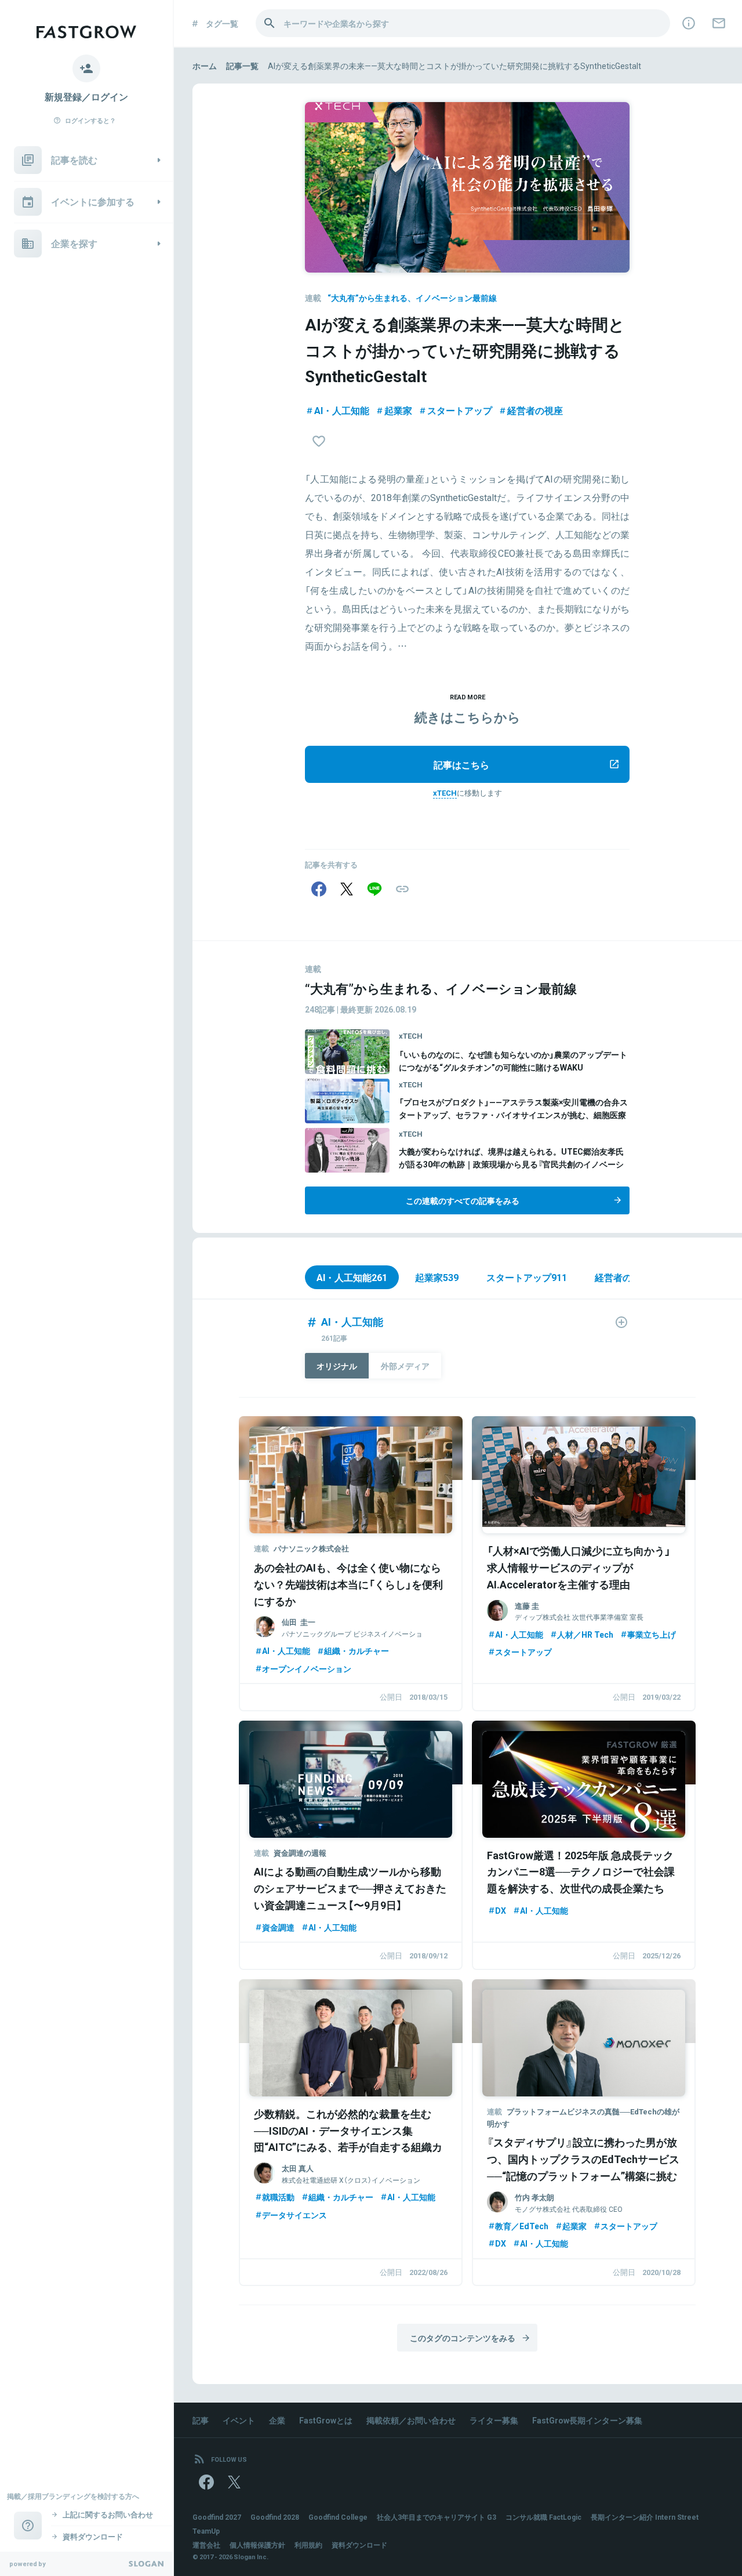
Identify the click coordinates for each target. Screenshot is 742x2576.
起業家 (398, 410)
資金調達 (278, 1927)
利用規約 (308, 2545)
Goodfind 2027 (217, 2517)
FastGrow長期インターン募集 (587, 2420)
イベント (239, 2420)
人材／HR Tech (585, 1634)
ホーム (205, 66)
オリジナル (337, 1366)
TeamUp (206, 2531)
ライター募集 (494, 2420)
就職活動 (278, 2197)
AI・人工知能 (342, 410)
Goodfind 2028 (275, 2517)
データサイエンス (294, 2215)
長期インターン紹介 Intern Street (645, 2517)
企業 (277, 2420)
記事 (201, 2420)
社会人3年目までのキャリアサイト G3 (437, 2517)
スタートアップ (460, 410)
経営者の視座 (535, 410)
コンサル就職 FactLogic (543, 2517)
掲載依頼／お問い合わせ (411, 2420)
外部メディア (405, 1366)
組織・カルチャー (357, 1650)
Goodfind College (338, 2517)
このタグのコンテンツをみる (463, 2338)
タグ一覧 (222, 23)
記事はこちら (461, 764)
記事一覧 (242, 66)
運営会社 (206, 2545)
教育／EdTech (522, 2226)
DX (501, 1910)
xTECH (445, 792)
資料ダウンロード (359, 2545)
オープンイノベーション (307, 1668)
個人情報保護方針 (257, 2545)
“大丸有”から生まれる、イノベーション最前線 (412, 297)
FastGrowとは (326, 2420)
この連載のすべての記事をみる (463, 1200)
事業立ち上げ (652, 1634)
